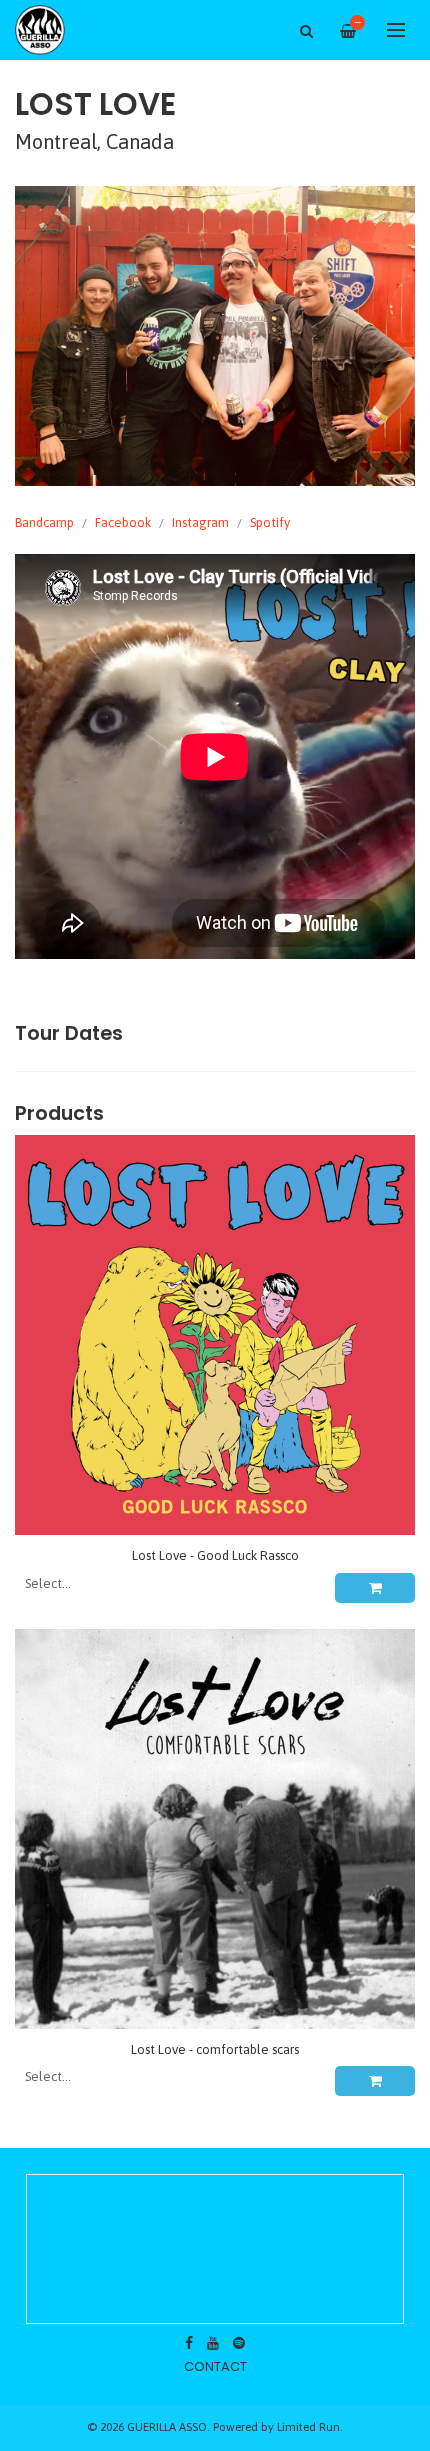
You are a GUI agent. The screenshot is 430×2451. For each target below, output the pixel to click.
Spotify (270, 522)
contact (215, 2366)
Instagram (200, 522)
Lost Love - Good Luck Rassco (215, 1555)
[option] (215, 336)
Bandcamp (44, 522)
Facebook (123, 522)
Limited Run (308, 2426)
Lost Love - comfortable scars (215, 2049)
